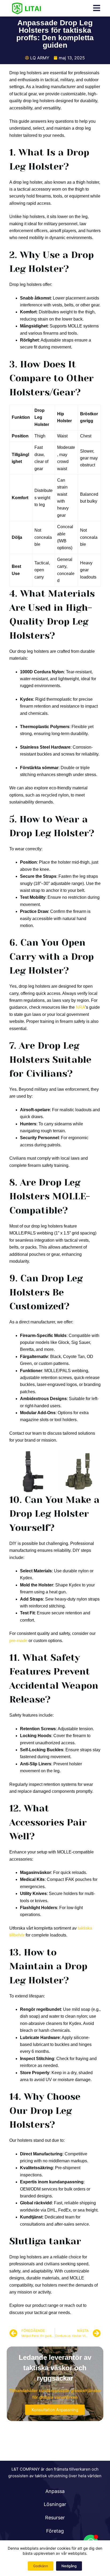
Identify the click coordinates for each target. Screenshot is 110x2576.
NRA (80, 1007)
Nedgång (69, 2566)
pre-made (18, 1641)
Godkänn (41, 2566)
